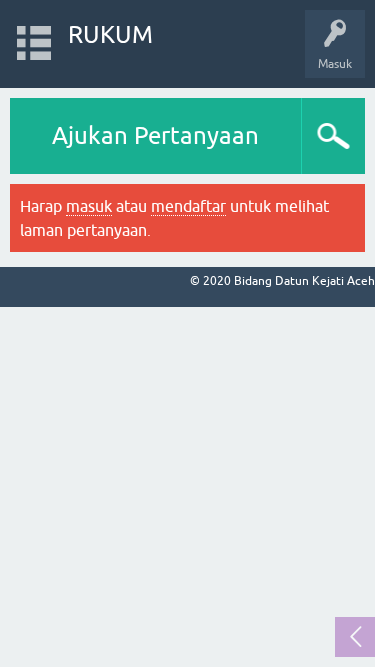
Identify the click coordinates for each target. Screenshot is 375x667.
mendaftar (188, 206)
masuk (89, 206)
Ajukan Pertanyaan (155, 135)
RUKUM (110, 34)
